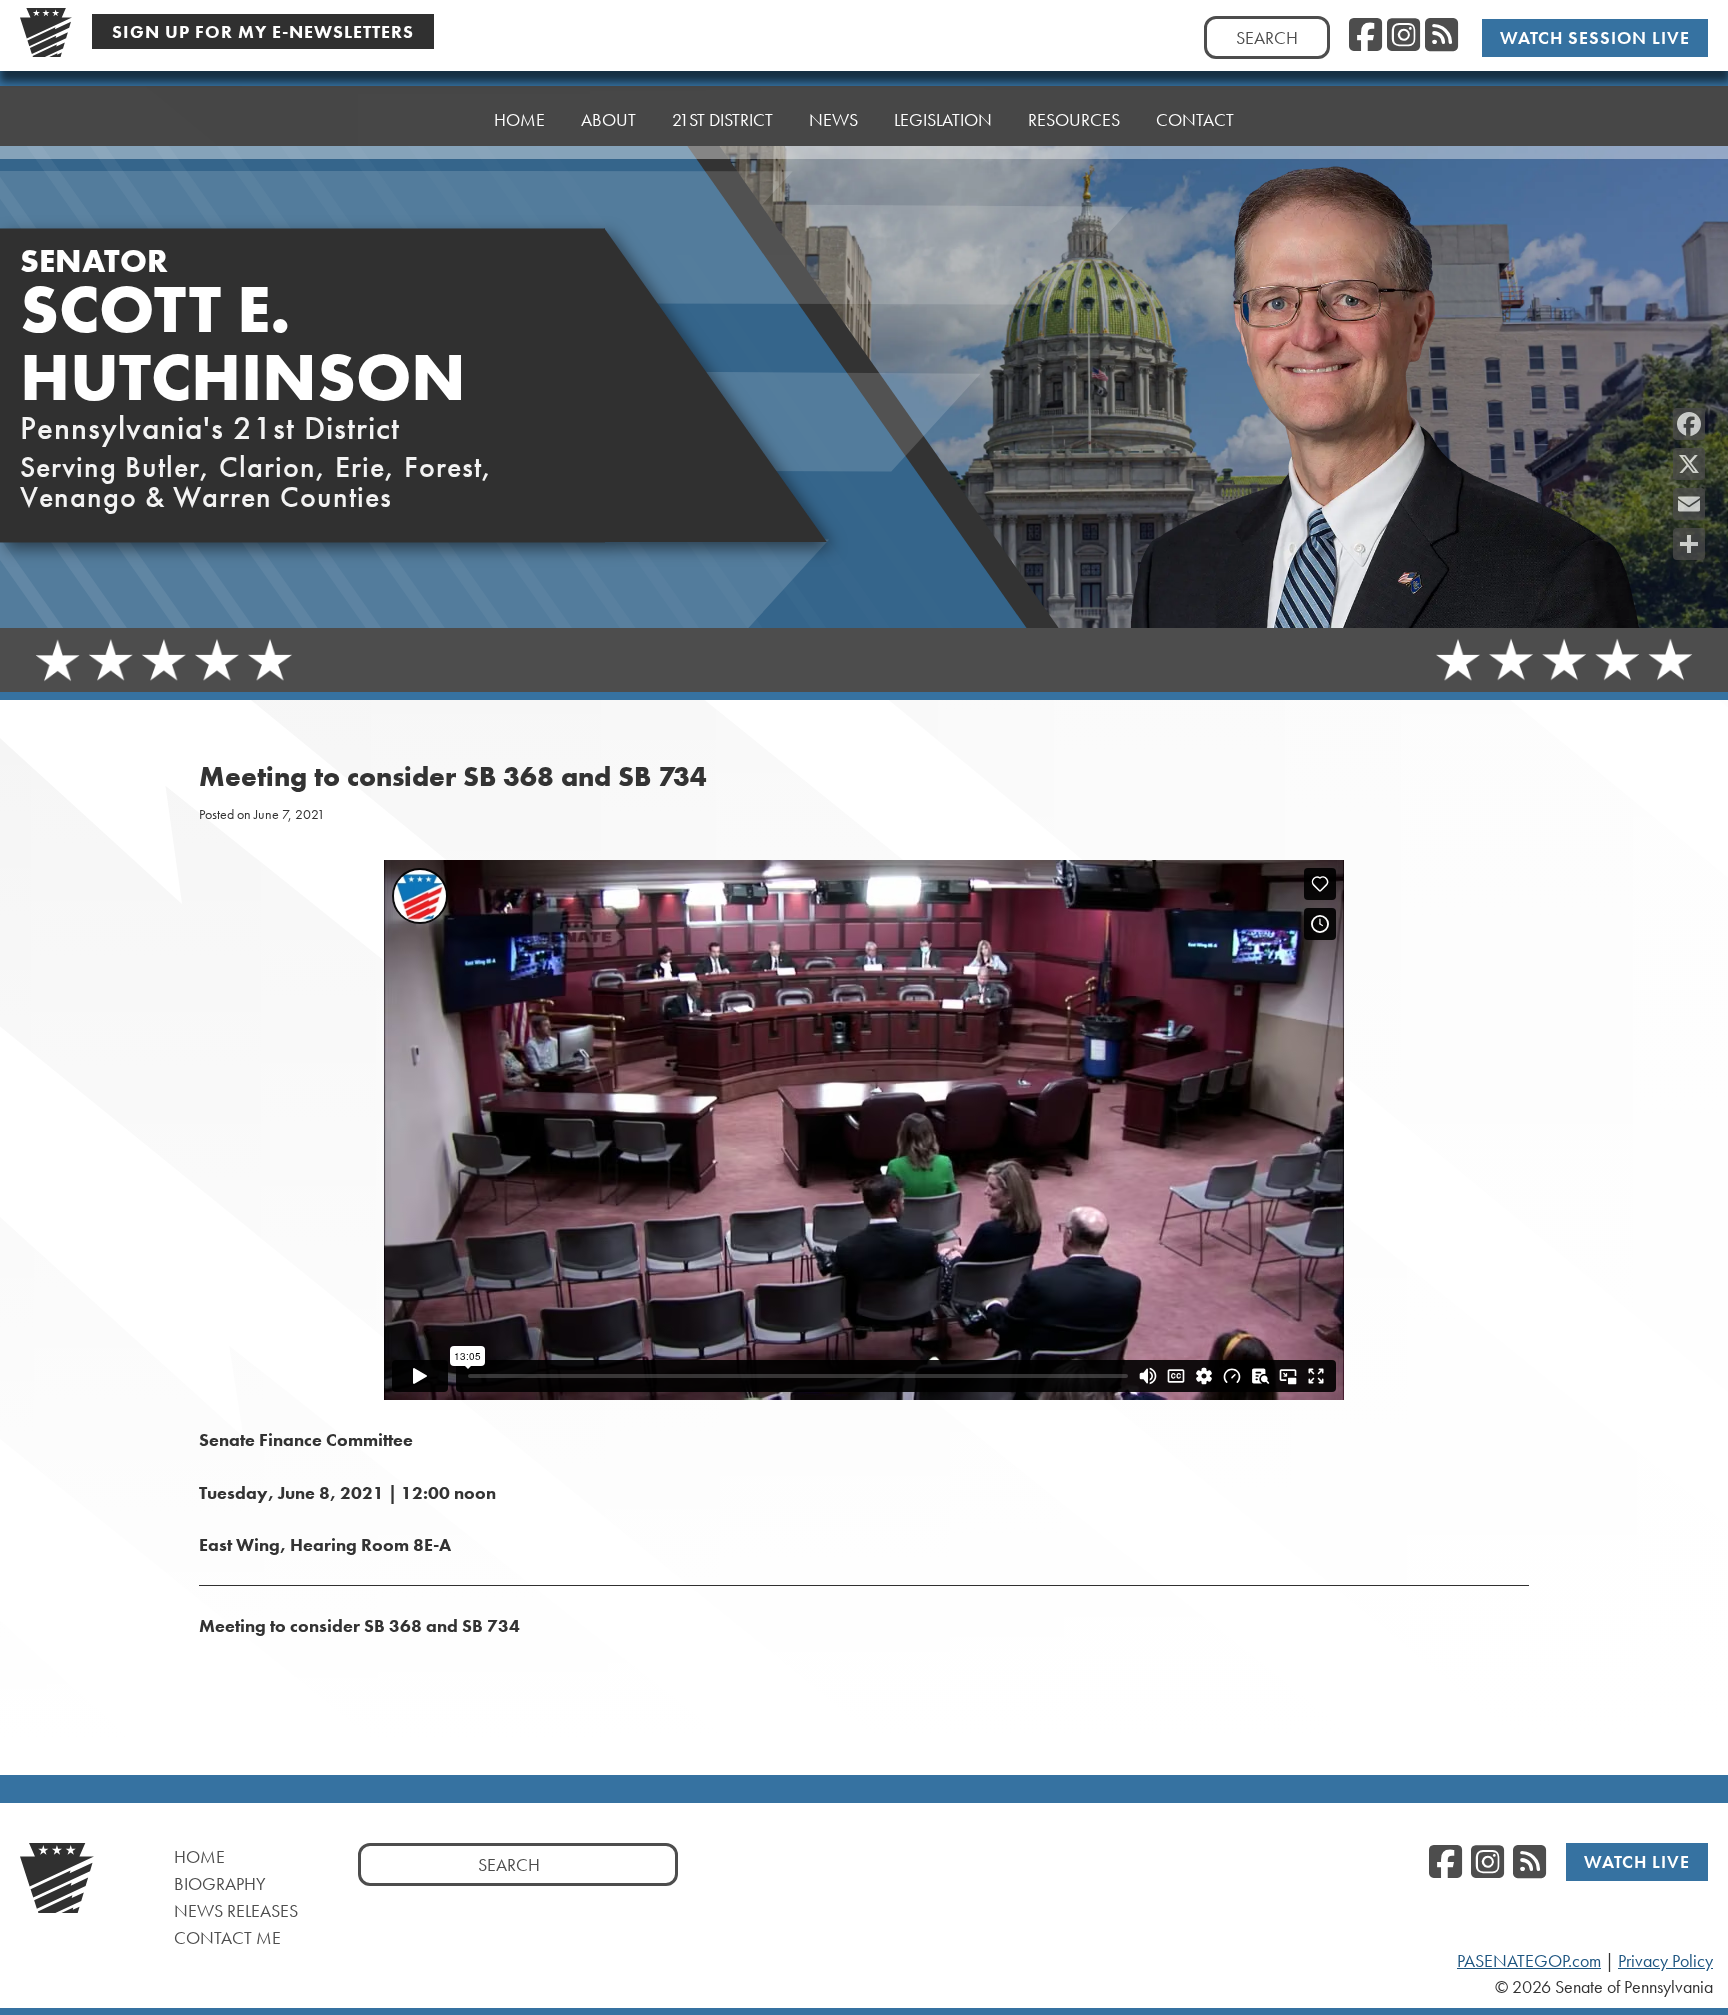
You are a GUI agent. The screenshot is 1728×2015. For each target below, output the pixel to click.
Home (199, 1856)
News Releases (236, 1910)
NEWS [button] (833, 119)
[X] (1689, 464)
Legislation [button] (943, 119)
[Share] (1689, 544)
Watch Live (1637, 1861)
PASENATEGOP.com (1529, 1961)
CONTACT (1195, 119)
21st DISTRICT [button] (722, 119)
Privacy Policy (1665, 1961)
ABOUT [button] (608, 119)
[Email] (1689, 504)
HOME (519, 119)
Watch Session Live (1595, 37)
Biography (220, 1883)
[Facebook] (1689, 424)
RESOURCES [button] (1074, 119)
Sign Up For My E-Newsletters (263, 31)
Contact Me (227, 1937)
